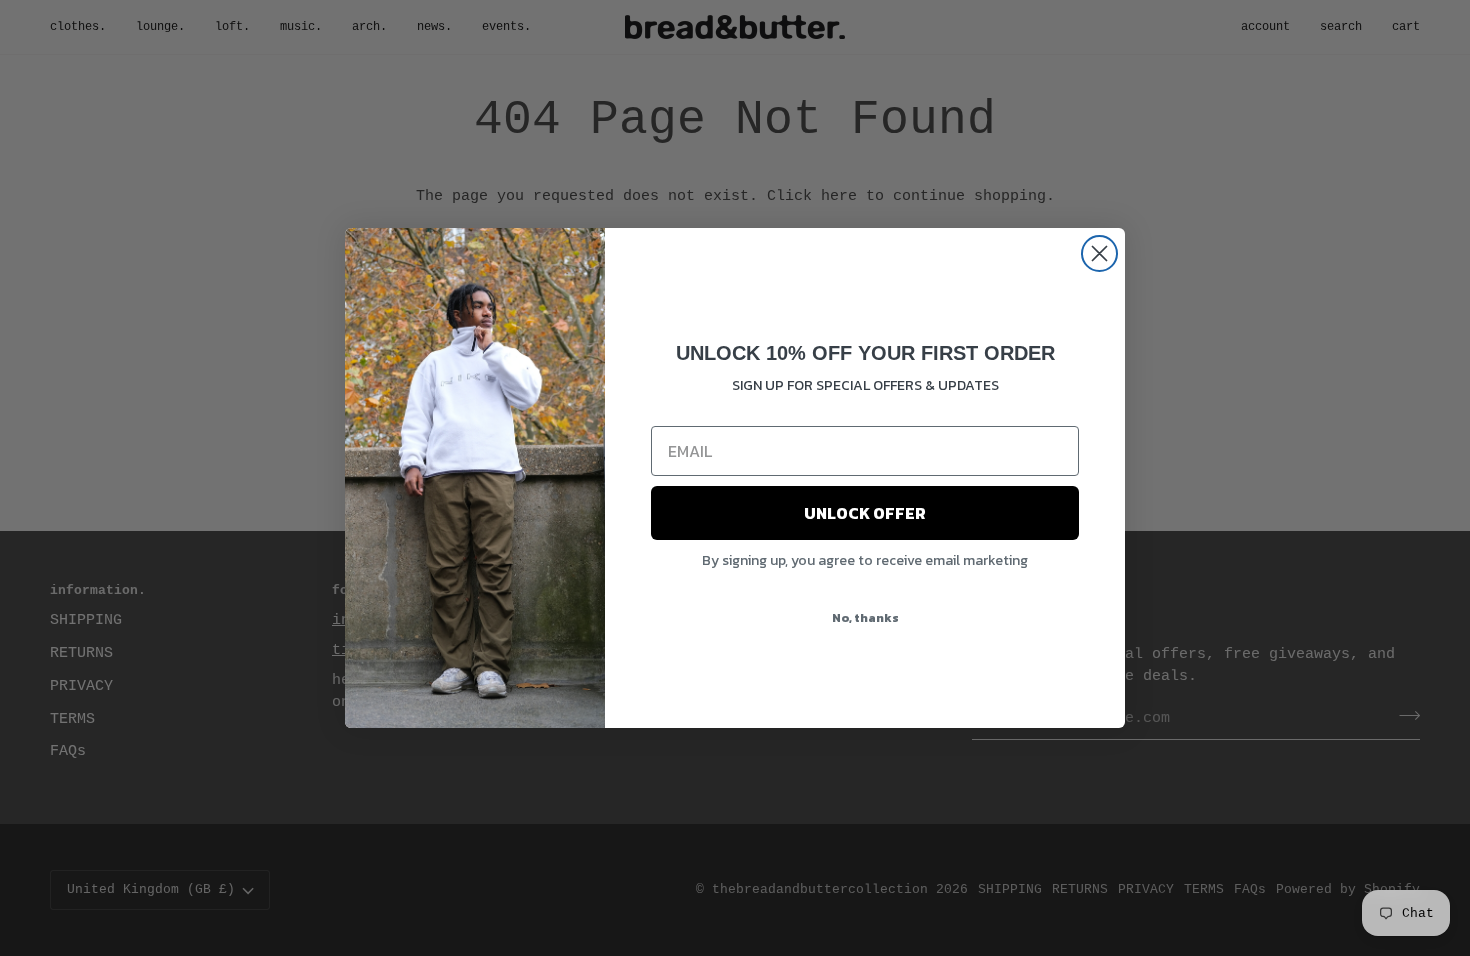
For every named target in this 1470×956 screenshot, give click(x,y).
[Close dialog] (1099, 253)
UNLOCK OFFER (865, 513)
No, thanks (865, 618)
